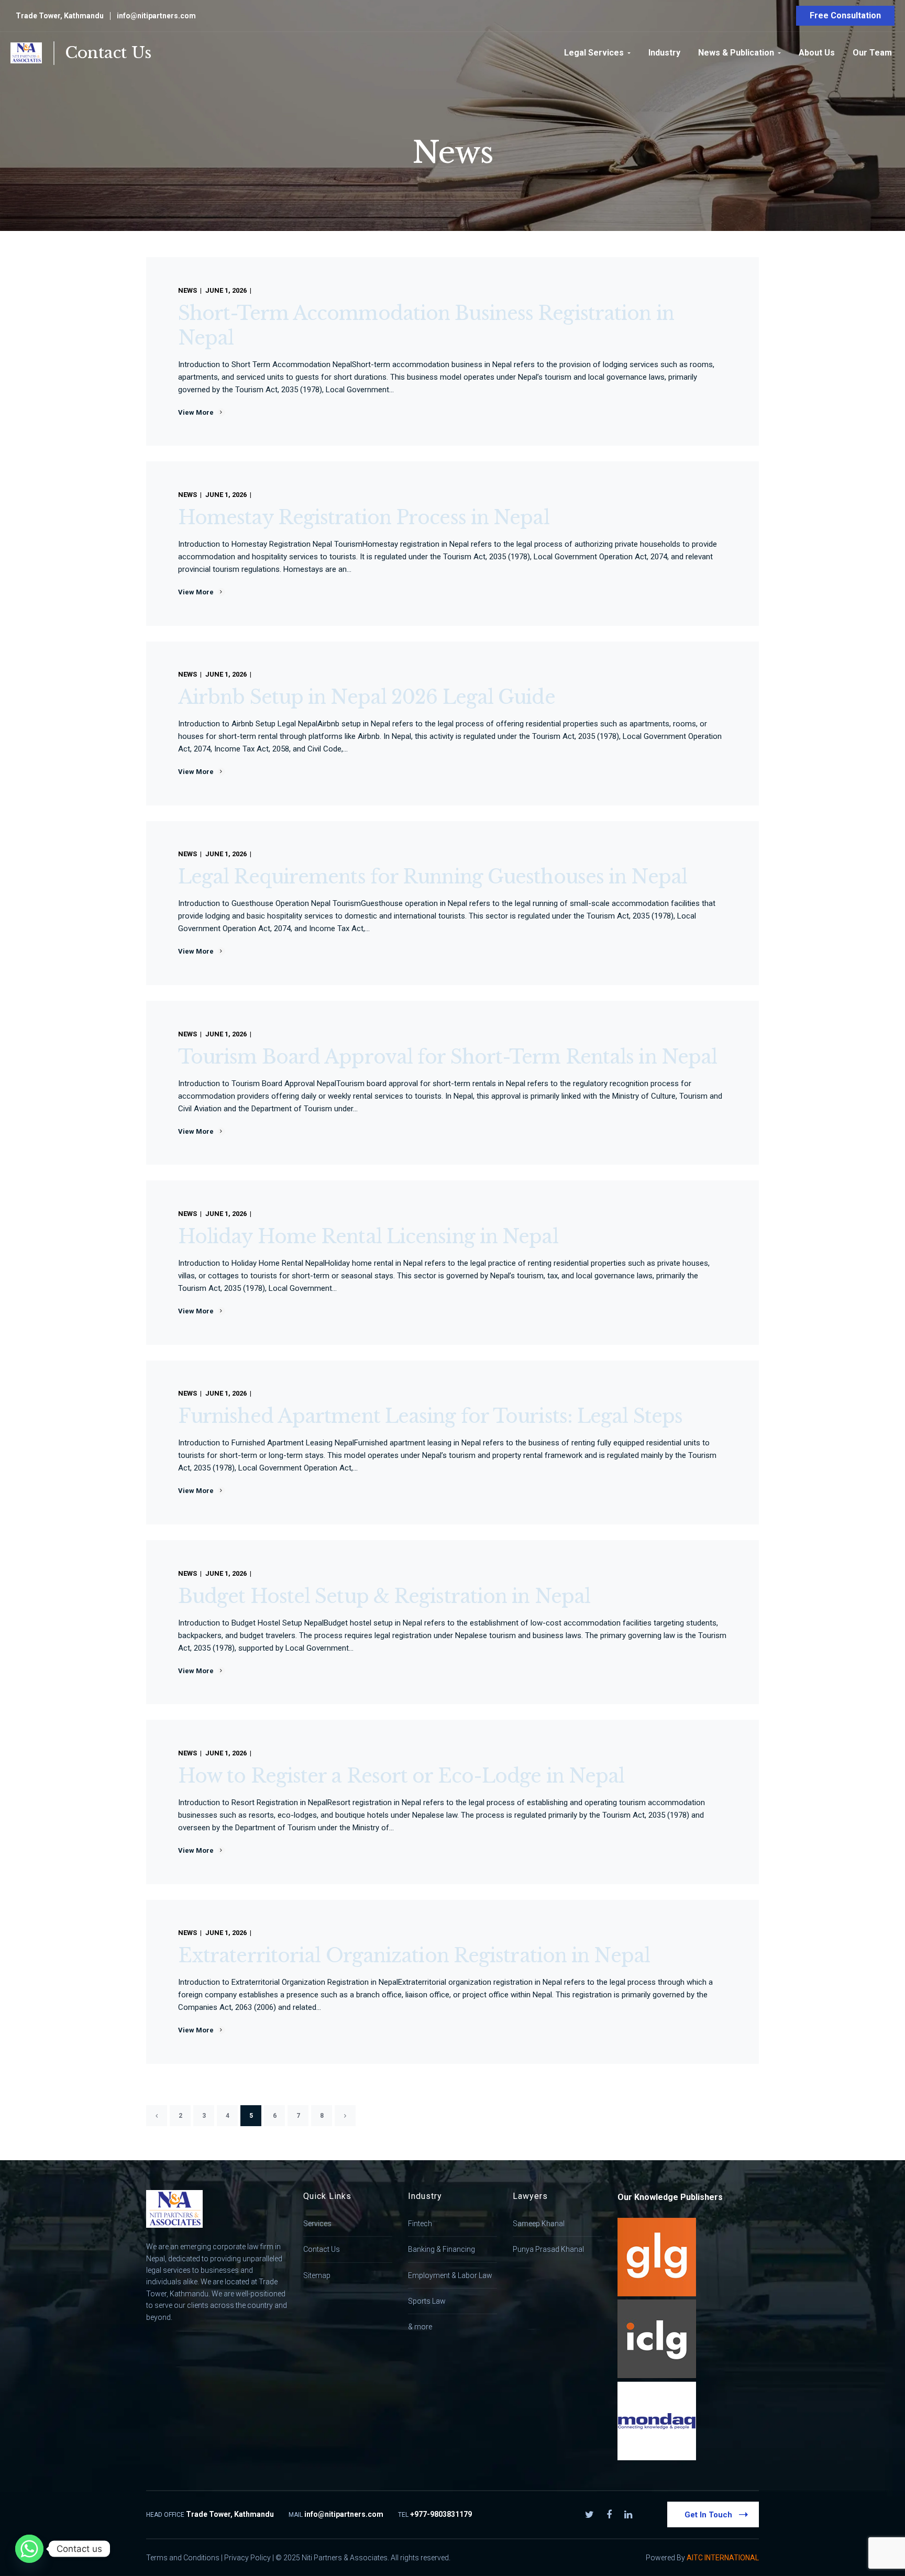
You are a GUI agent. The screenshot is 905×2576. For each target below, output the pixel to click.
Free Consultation (845, 15)
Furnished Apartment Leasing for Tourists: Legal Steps (430, 1416)
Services (317, 2224)
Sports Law (427, 2301)
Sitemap (317, 2275)
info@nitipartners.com (156, 16)
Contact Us (108, 53)
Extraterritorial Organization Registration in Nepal (414, 1956)
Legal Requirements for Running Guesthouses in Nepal (433, 877)
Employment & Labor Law (450, 2275)
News (187, 290)
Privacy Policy (247, 2558)
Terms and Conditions (183, 2558)
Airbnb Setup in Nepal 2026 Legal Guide (367, 697)
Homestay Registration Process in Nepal (364, 518)
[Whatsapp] (29, 2549)
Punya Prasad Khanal (548, 2249)
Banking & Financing (442, 2249)
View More (196, 412)
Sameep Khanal (539, 2224)
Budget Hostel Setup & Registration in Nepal (384, 1596)
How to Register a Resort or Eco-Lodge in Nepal (401, 1776)
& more (420, 2327)
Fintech (420, 2224)
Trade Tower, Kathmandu (60, 16)
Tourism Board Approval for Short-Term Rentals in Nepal (448, 1057)
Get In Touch (708, 2515)
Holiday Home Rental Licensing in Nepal (368, 1237)
